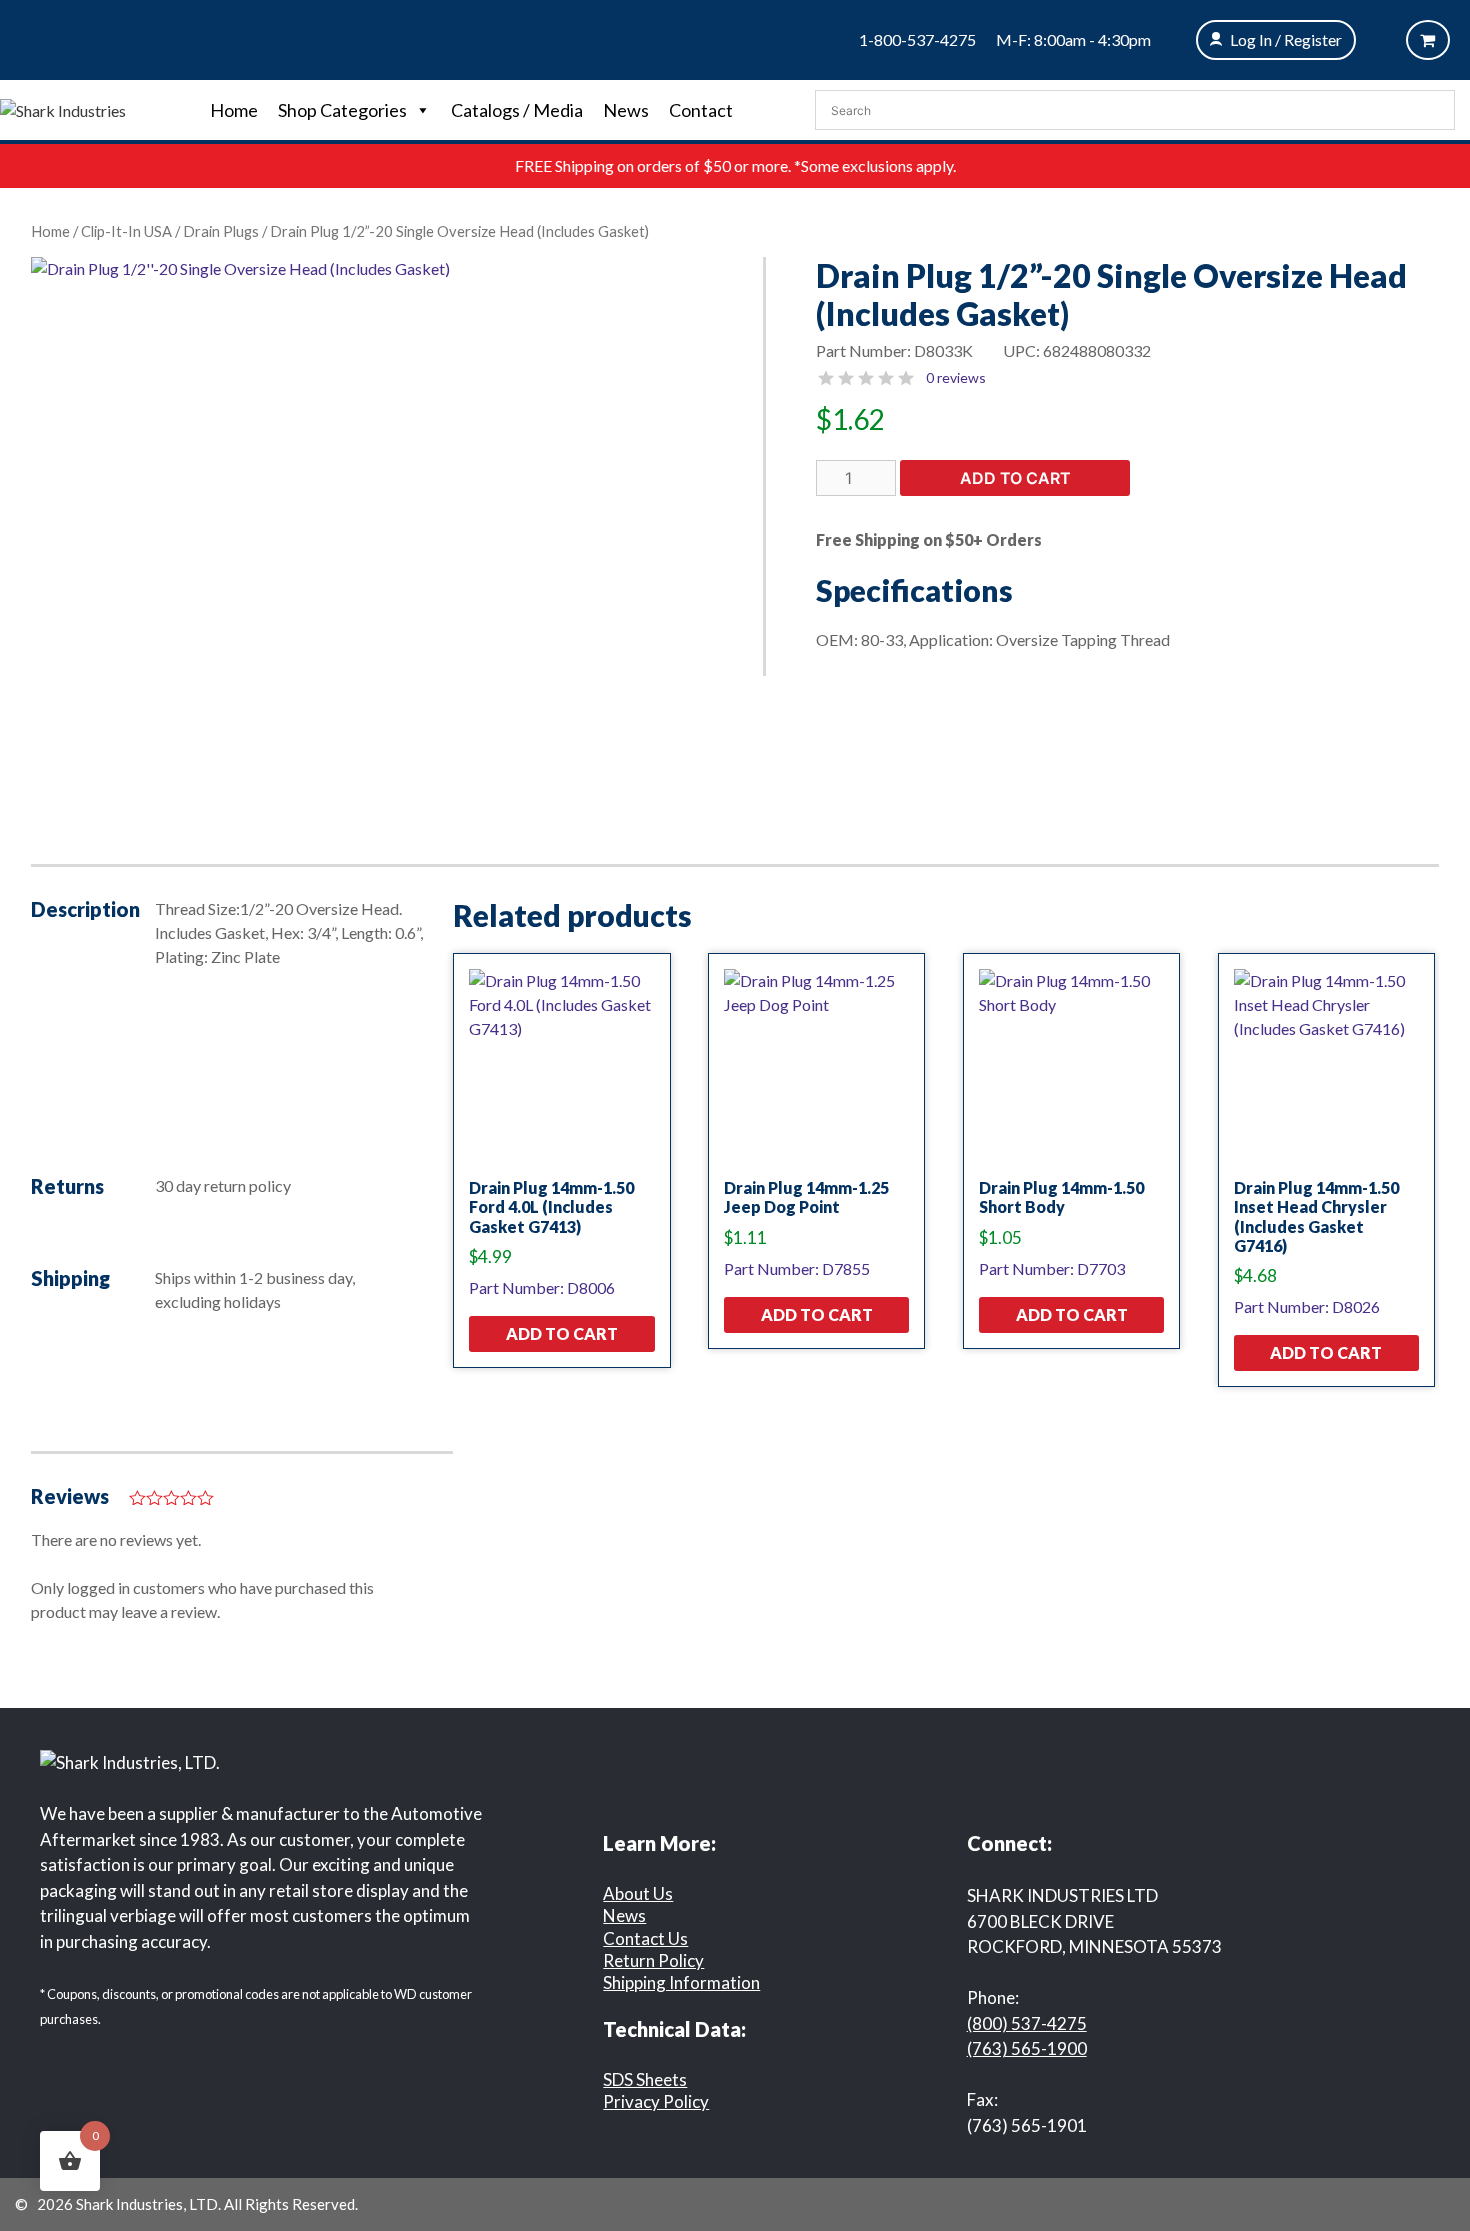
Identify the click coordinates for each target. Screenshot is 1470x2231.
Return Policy (653, 1960)
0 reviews (956, 377)
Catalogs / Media (517, 110)
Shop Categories (342, 110)
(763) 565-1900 (1027, 2048)
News (626, 110)
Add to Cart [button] (562, 1333)
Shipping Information (681, 1982)
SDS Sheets (645, 2079)
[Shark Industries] (63, 108)
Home (234, 110)
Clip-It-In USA (126, 231)
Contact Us (645, 1938)
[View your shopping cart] (1428, 40)
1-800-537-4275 (917, 39)
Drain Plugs (221, 231)
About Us (638, 1893)
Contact (701, 110)
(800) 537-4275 (1027, 2023)
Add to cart (1015, 478)
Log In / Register (1286, 39)
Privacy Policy (656, 2101)
